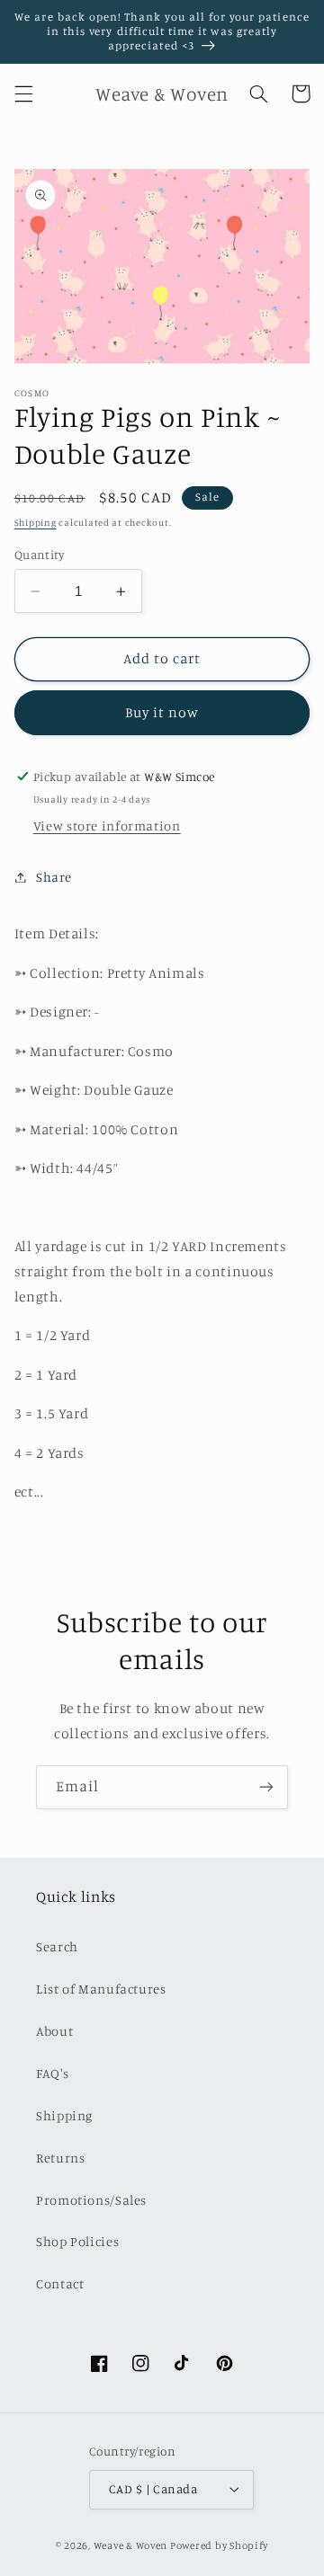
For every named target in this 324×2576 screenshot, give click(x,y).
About (54, 2031)
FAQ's (52, 2073)
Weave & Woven (131, 2545)
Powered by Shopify (219, 2545)
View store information (107, 826)
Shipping (36, 522)
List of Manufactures (101, 1989)
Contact (60, 2283)
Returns (60, 2158)
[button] (23, 93)
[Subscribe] (266, 1787)
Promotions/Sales (91, 2200)
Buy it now (162, 712)
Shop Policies (77, 2241)
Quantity (39, 555)
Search (57, 1946)
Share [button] (54, 877)
